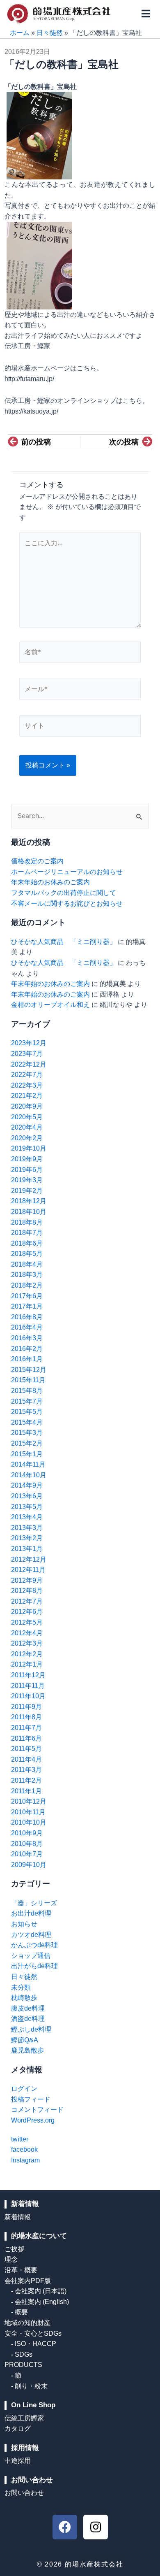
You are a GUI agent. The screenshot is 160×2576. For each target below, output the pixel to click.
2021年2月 (27, 1096)
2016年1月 (27, 1359)
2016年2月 (27, 1349)
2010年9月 (27, 1833)
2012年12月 (29, 1559)
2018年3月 (27, 1275)
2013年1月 (27, 1549)
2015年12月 (29, 1370)
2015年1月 (27, 1454)
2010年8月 (27, 1844)
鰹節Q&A (25, 2040)
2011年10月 (28, 1696)
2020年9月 (27, 1106)
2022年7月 (27, 1075)
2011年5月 (26, 1749)
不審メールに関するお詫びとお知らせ (67, 903)
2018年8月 (27, 1222)
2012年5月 (27, 1622)
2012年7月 (27, 1601)
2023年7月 (27, 1054)
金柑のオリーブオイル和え (50, 1005)
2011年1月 (26, 1791)
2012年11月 (28, 1570)
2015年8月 (27, 1391)
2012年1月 (27, 1664)
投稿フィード (31, 2099)
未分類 (21, 1987)
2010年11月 (28, 1812)
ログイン (24, 2089)
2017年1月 (27, 1306)
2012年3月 (27, 1643)
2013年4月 (27, 1517)
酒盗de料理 (28, 2019)
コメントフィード (37, 2110)
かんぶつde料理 (34, 1945)
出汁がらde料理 (34, 1966)
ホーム (20, 33)
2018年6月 (27, 1243)
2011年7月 (26, 1728)
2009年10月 (29, 1865)
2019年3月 (27, 1180)
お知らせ (24, 1924)
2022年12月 (29, 1064)
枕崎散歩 (24, 1998)
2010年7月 (27, 1854)
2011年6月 (26, 1738)
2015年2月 (27, 1443)
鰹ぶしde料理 (31, 2029)
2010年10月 (29, 1822)
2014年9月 (27, 1485)
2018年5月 (27, 1254)
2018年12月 (29, 1201)
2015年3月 (27, 1433)
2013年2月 (27, 1538)
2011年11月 (28, 1686)
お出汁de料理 (31, 1913)
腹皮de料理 (28, 2008)
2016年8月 (27, 1317)
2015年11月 (28, 1380)
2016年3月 (27, 1338)
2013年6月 (27, 1496)
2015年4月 (27, 1422)
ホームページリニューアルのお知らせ (67, 872)
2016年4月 (27, 1327)
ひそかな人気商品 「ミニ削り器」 (64, 942)
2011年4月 (26, 1759)
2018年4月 (27, 1264)
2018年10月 (29, 1212)
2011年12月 (28, 1675)
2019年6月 (27, 1170)
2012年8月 (27, 1591)
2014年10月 (29, 1475)
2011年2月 (26, 1780)
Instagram (25, 2160)
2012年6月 (27, 1612)
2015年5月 (27, 1412)
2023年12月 (29, 1043)
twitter (20, 2139)
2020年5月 (27, 1117)
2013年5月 (27, 1507)
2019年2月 (27, 1191)
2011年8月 (26, 1717)
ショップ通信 (31, 1956)
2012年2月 (27, 1654)
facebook (24, 2149)
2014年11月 (28, 1464)
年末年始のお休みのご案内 (50, 882)
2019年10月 (29, 1148)
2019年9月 (27, 1159)
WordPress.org (33, 2120)
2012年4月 (27, 1633)
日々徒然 (50, 33)
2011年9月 (26, 1707)
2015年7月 (27, 1401)
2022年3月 (27, 1085)
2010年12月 (29, 1801)
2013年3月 (27, 1528)
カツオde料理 (31, 1935)
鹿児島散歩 (27, 2050)
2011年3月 (26, 1770)
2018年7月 (27, 1233)
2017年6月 (27, 1296)
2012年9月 (27, 1580)
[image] (39, 265)
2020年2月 (27, 1138)
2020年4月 (27, 1127)
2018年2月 (27, 1285)
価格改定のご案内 (37, 861)
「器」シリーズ (34, 1903)
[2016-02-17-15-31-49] (39, 135)
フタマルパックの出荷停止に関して (64, 893)
